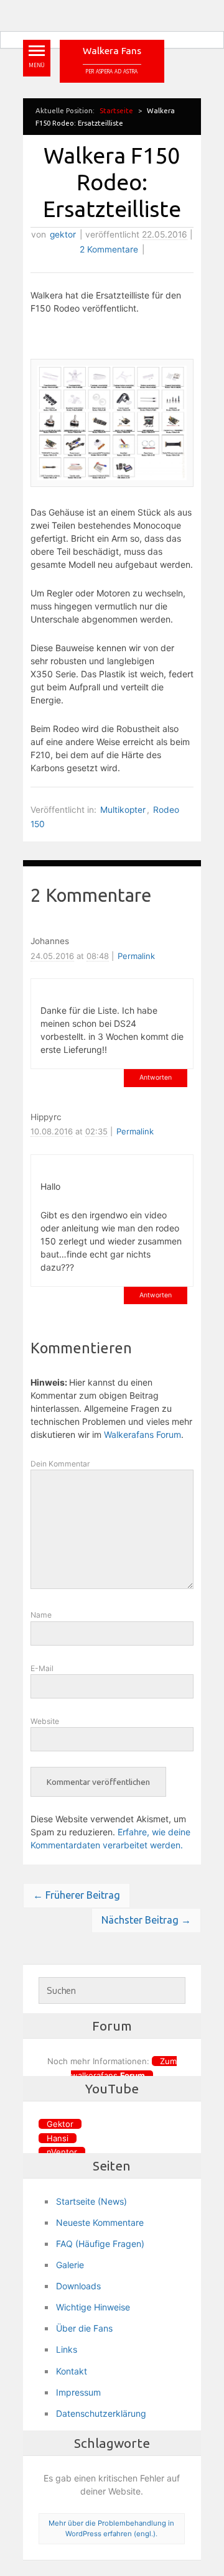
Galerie (70, 2265)
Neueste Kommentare (100, 2222)
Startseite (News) (91, 2201)
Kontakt (72, 2371)
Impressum (78, 2392)
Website (45, 1721)
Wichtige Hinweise (93, 2307)
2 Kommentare (109, 249)
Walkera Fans (112, 51)
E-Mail (42, 1668)
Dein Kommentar (60, 1464)
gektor (63, 234)
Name (41, 1615)
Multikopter (123, 810)
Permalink (136, 956)
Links (67, 2349)
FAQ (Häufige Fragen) (100, 2244)
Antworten (156, 1077)
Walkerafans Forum (142, 1434)
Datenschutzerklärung (101, 2413)
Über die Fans (84, 2328)
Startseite (116, 110)
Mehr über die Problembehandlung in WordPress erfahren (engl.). (111, 2528)
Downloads (78, 2286)
